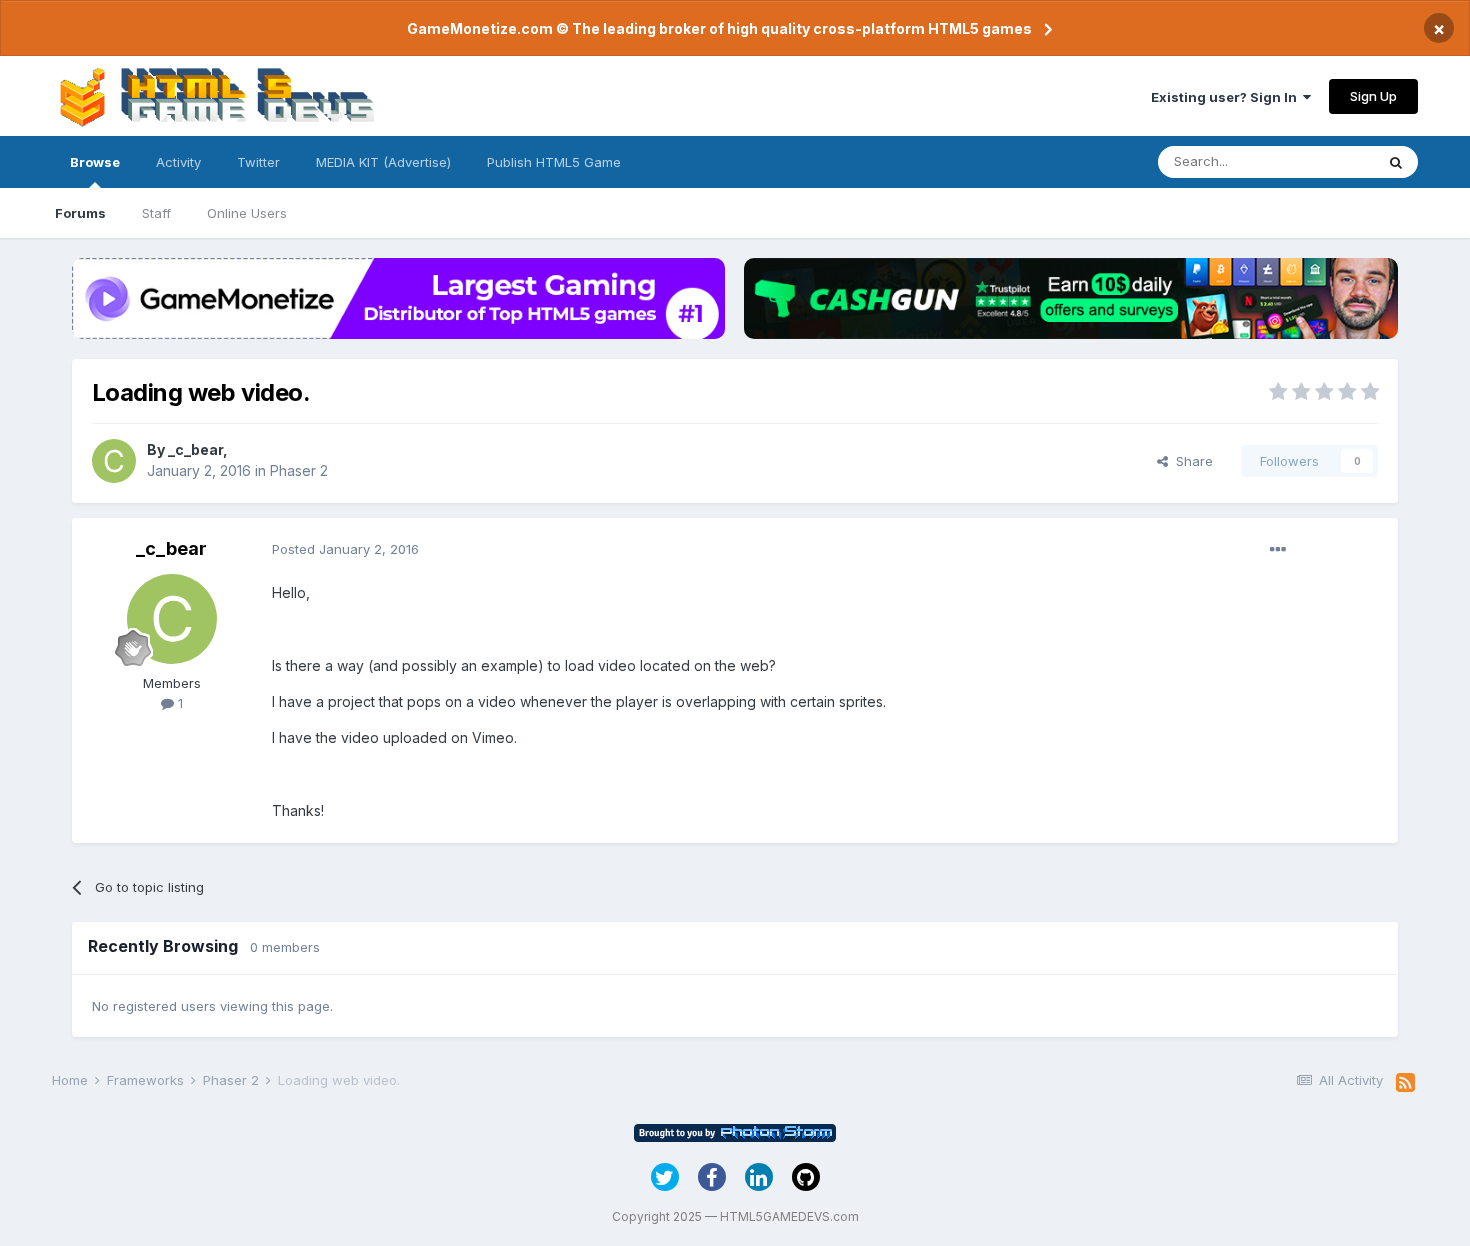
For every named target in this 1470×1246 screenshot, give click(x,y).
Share (1190, 461)
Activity (178, 162)
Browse (95, 162)
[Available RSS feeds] (1405, 1083)
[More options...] (1278, 550)
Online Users (247, 213)
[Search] (1396, 162)
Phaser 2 (299, 470)
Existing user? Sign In (1227, 97)
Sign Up (1373, 96)
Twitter (258, 162)
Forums (80, 213)
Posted (345, 549)
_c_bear (195, 449)
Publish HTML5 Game (554, 162)
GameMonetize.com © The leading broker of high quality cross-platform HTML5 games (719, 28)
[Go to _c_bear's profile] (114, 461)
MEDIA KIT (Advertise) (383, 162)
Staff (156, 213)
